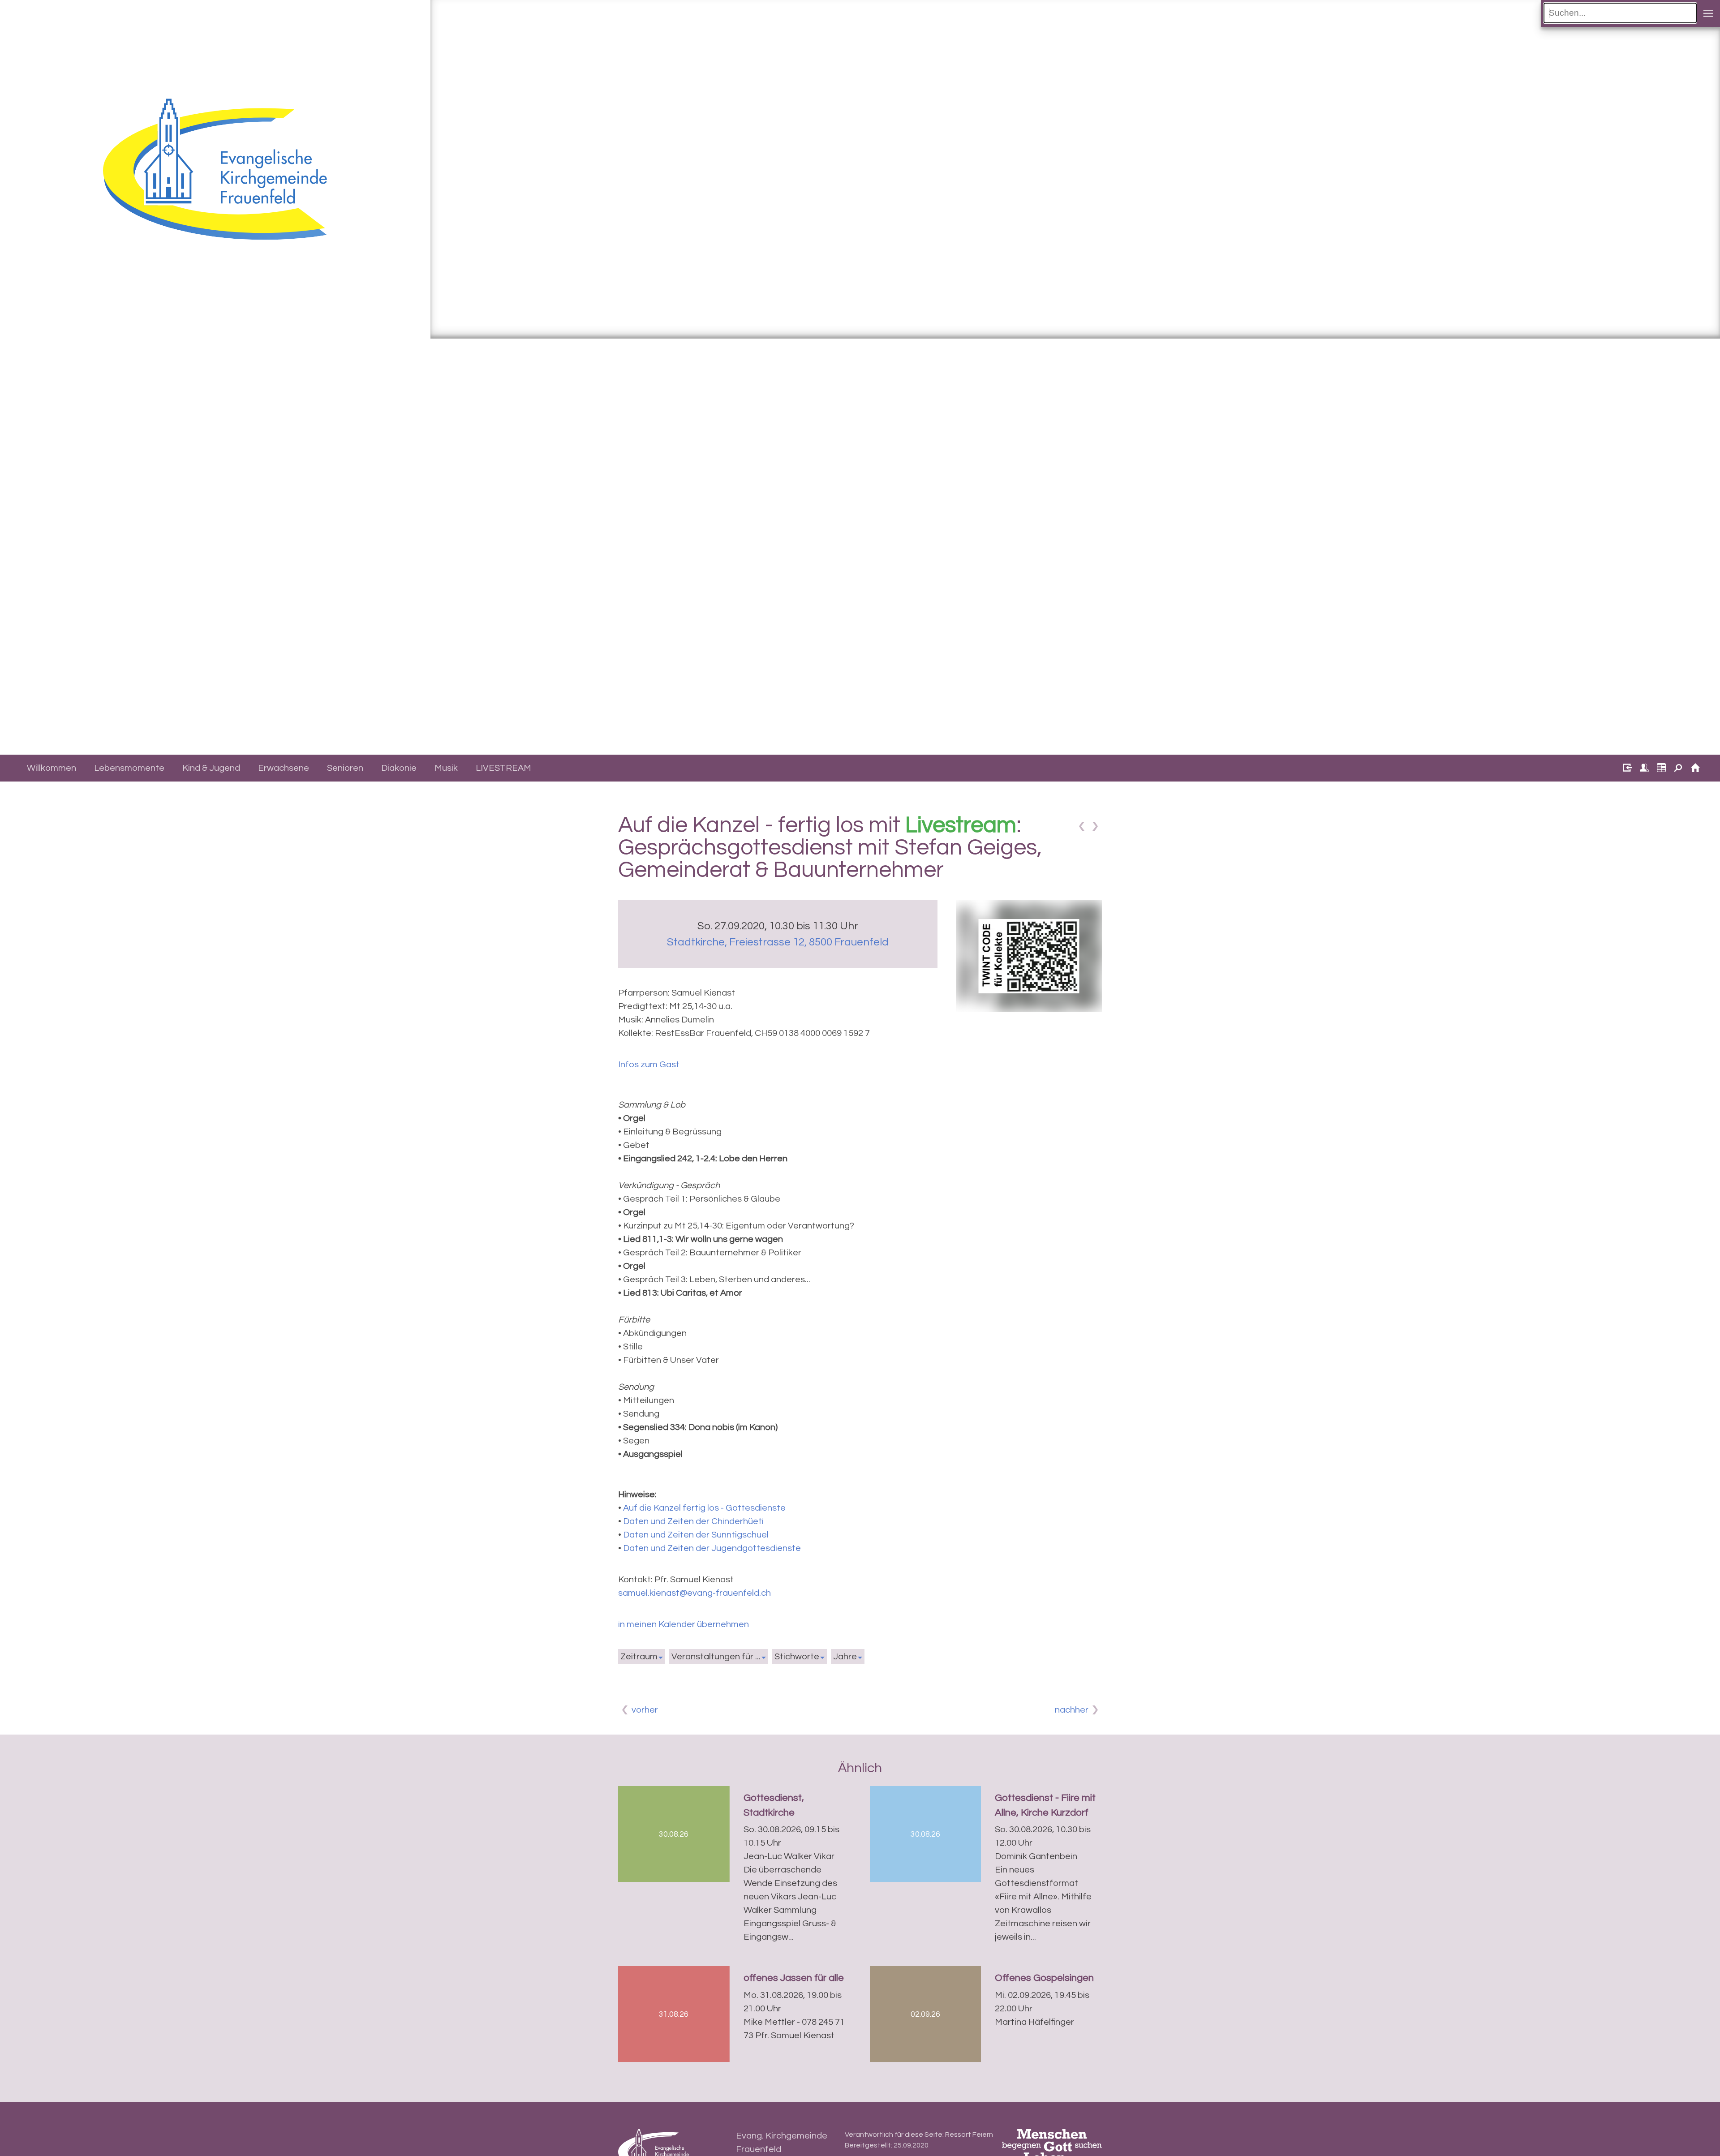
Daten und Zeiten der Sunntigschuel (696, 1535)
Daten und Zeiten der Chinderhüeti (693, 1521)
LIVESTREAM (503, 768)
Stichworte (797, 1657)
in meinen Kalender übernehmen (684, 1624)
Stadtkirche (778, 942)
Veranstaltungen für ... (716, 1657)
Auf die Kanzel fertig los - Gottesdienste (704, 1508)
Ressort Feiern (969, 2135)
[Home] (1693, 769)
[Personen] (1642, 769)
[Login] (1625, 769)
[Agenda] (1659, 769)
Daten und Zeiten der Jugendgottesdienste (712, 1548)
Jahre (845, 1657)
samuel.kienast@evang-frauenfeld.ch (694, 1593)
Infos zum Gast (649, 1065)
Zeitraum (639, 1657)
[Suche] (1676, 769)
